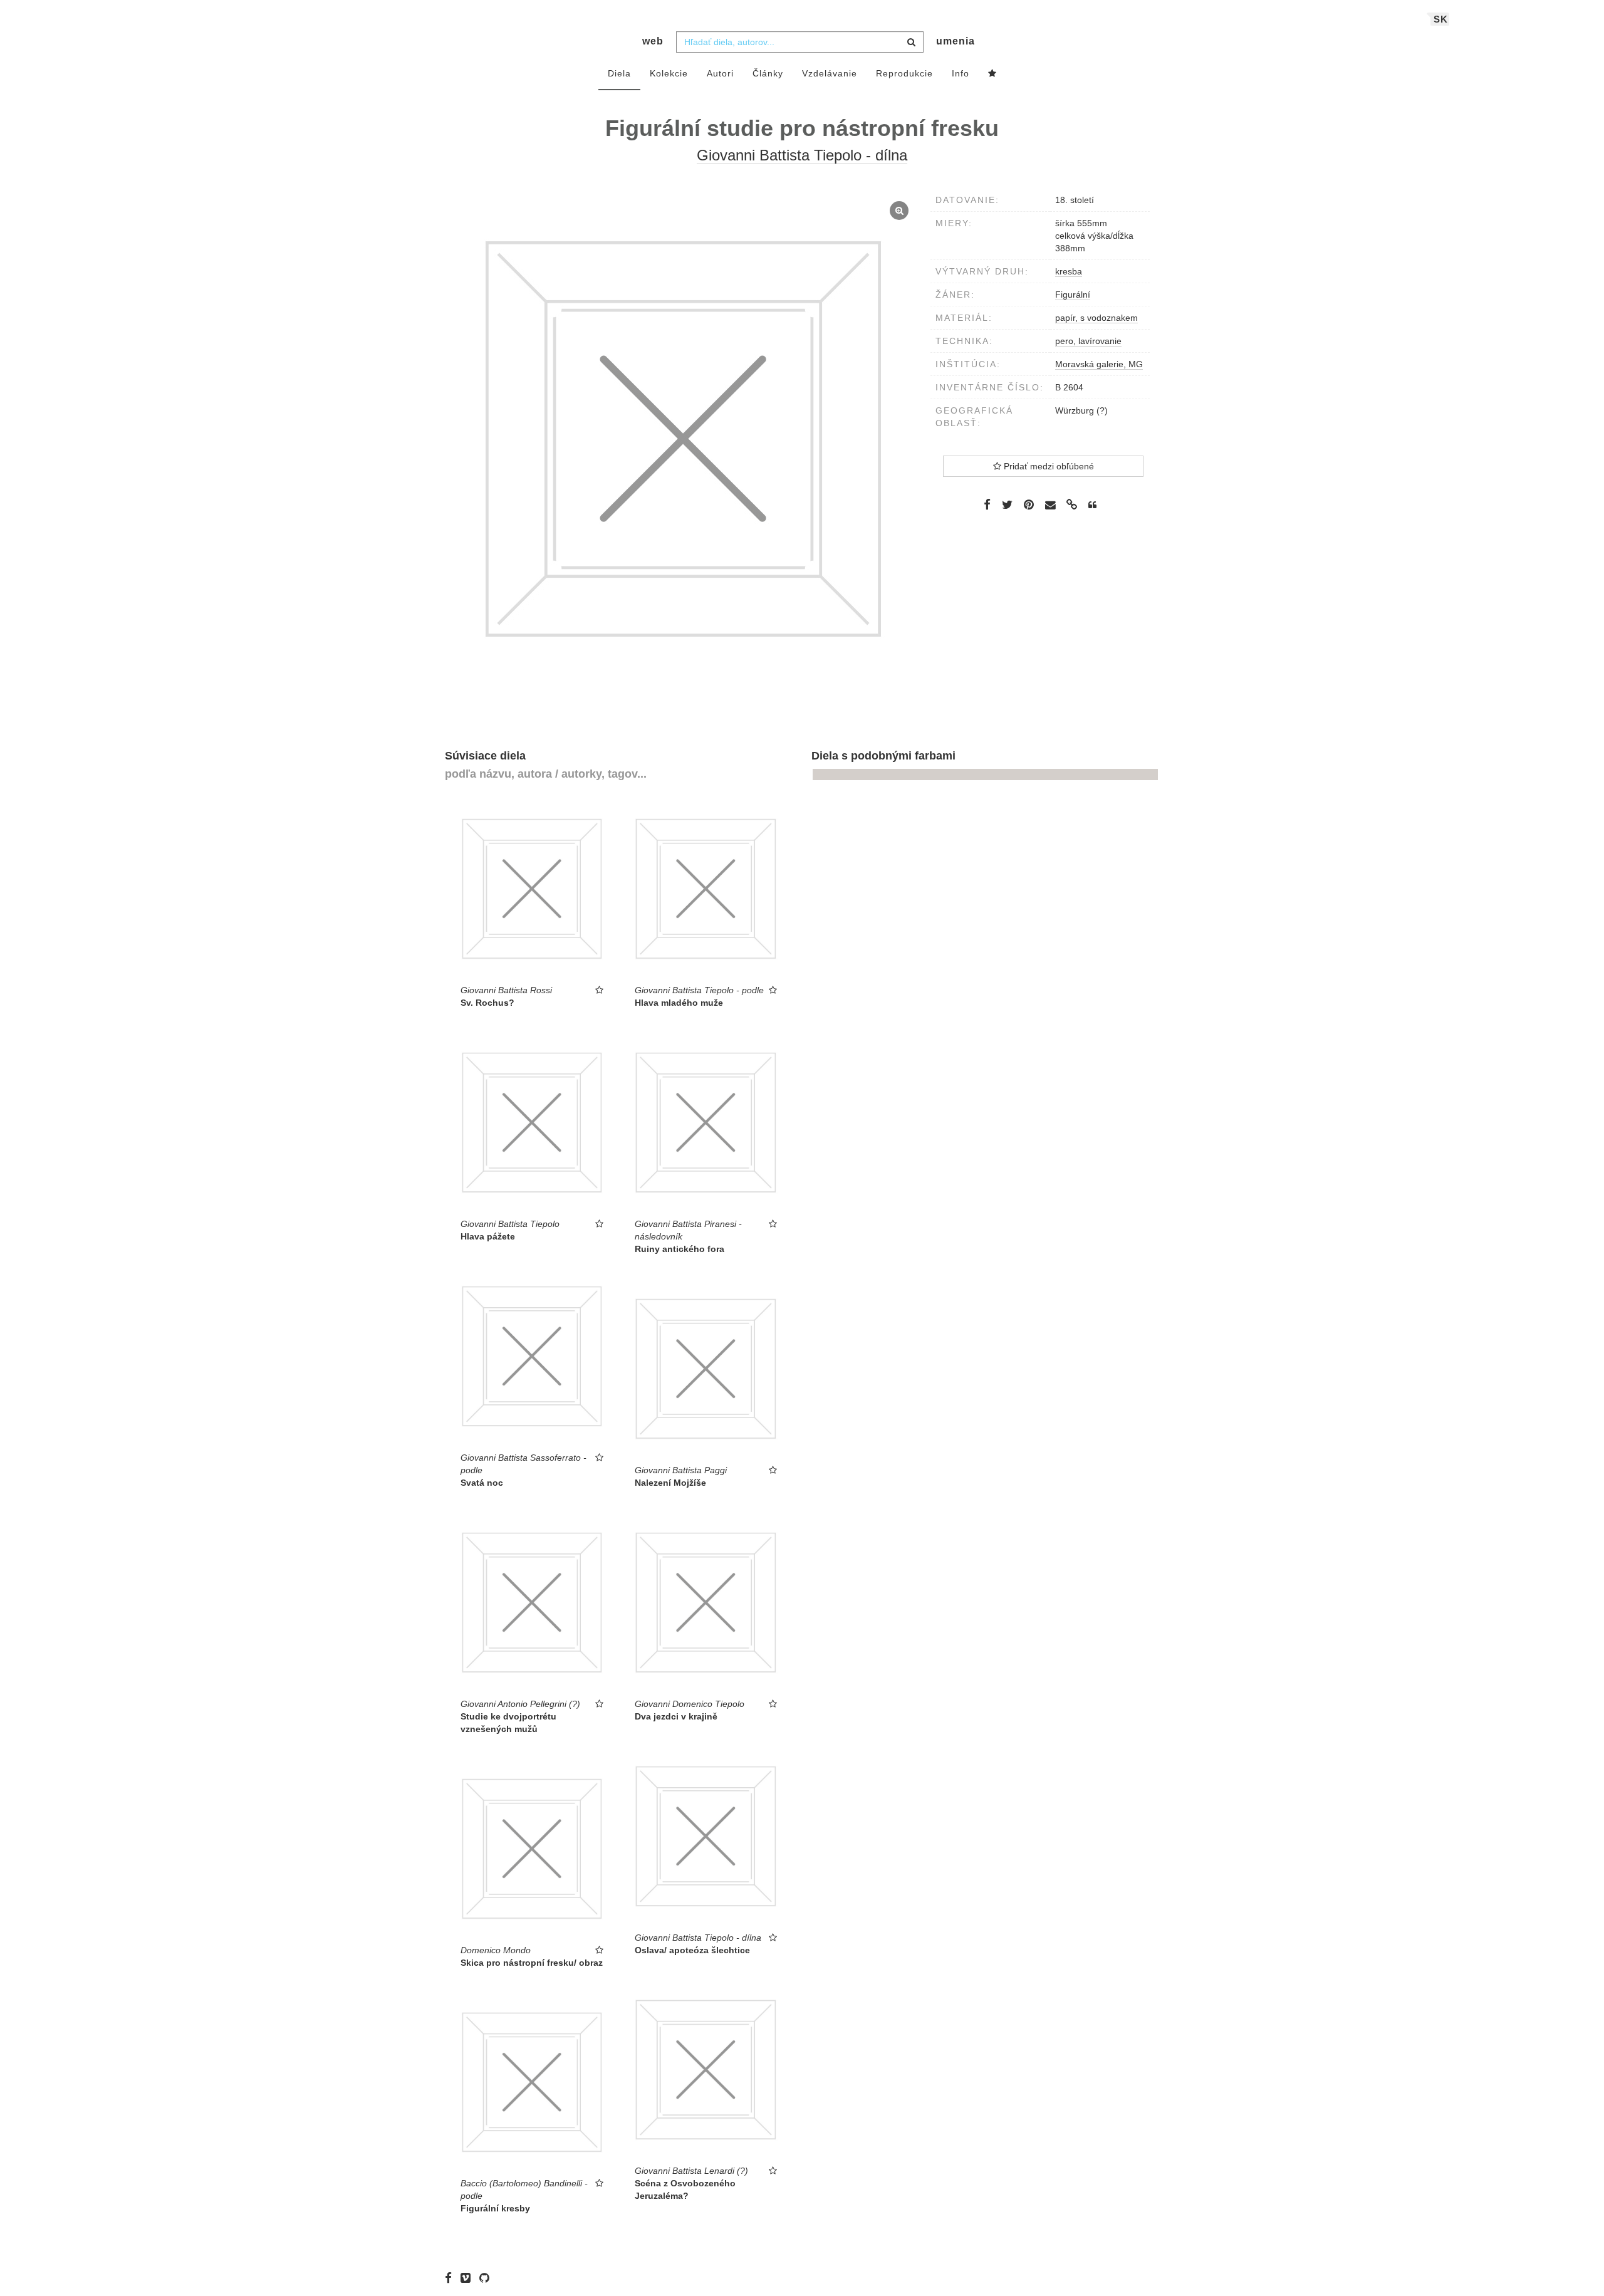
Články (768, 73)
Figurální (1073, 295)
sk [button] (1441, 19)
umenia (956, 41)
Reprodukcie (904, 73)
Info (961, 73)
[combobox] (800, 42)
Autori (720, 73)
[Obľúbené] (992, 74)
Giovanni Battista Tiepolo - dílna (802, 155)
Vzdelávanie (830, 73)
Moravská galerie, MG (1099, 364)
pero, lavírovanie (1088, 341)
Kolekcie (669, 73)
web (653, 41)
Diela (619, 73)
